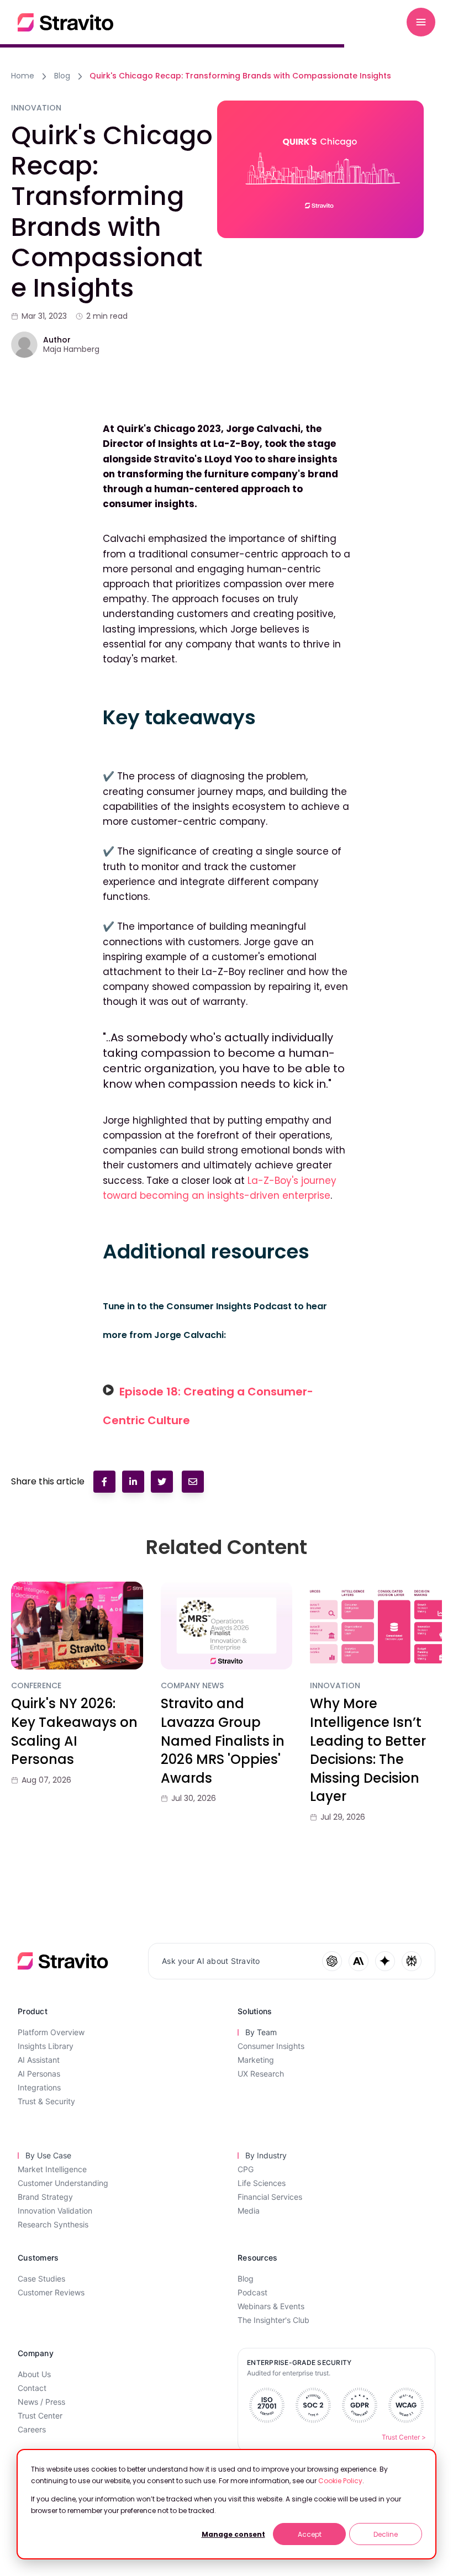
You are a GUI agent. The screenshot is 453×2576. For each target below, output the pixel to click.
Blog (62, 76)
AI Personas (39, 2074)
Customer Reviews (51, 2292)
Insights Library (46, 2046)
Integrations (39, 2087)
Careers (32, 2429)
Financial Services (270, 2197)
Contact (32, 2388)
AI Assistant (39, 2060)
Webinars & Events (271, 2306)
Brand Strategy (45, 2197)
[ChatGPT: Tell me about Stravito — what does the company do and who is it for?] (332, 1961)
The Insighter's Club (273, 2320)
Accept (310, 2534)
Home (23, 76)
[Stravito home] (65, 22)
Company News (192, 1686)
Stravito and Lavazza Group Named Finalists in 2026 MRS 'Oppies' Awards (223, 1740)
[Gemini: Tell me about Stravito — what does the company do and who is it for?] (385, 1961)
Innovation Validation (55, 2211)
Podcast (252, 2292)
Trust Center (40, 2416)
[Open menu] (421, 22)
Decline (386, 2534)
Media (249, 2211)
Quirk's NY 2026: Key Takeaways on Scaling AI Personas (74, 1731)
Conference (36, 1686)
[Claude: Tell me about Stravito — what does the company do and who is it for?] (359, 1961)
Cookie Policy (340, 2481)
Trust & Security (46, 2101)
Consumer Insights (271, 2046)
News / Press (41, 2402)
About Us (34, 2374)
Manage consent (233, 2534)
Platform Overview (51, 2032)
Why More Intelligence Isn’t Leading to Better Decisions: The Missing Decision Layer (368, 1750)
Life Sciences (262, 2183)
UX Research (261, 2074)
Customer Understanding (63, 2183)
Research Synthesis (53, 2224)
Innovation (335, 1686)
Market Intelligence (52, 2169)
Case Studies (41, 2279)
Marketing (256, 2060)
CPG (246, 2169)
